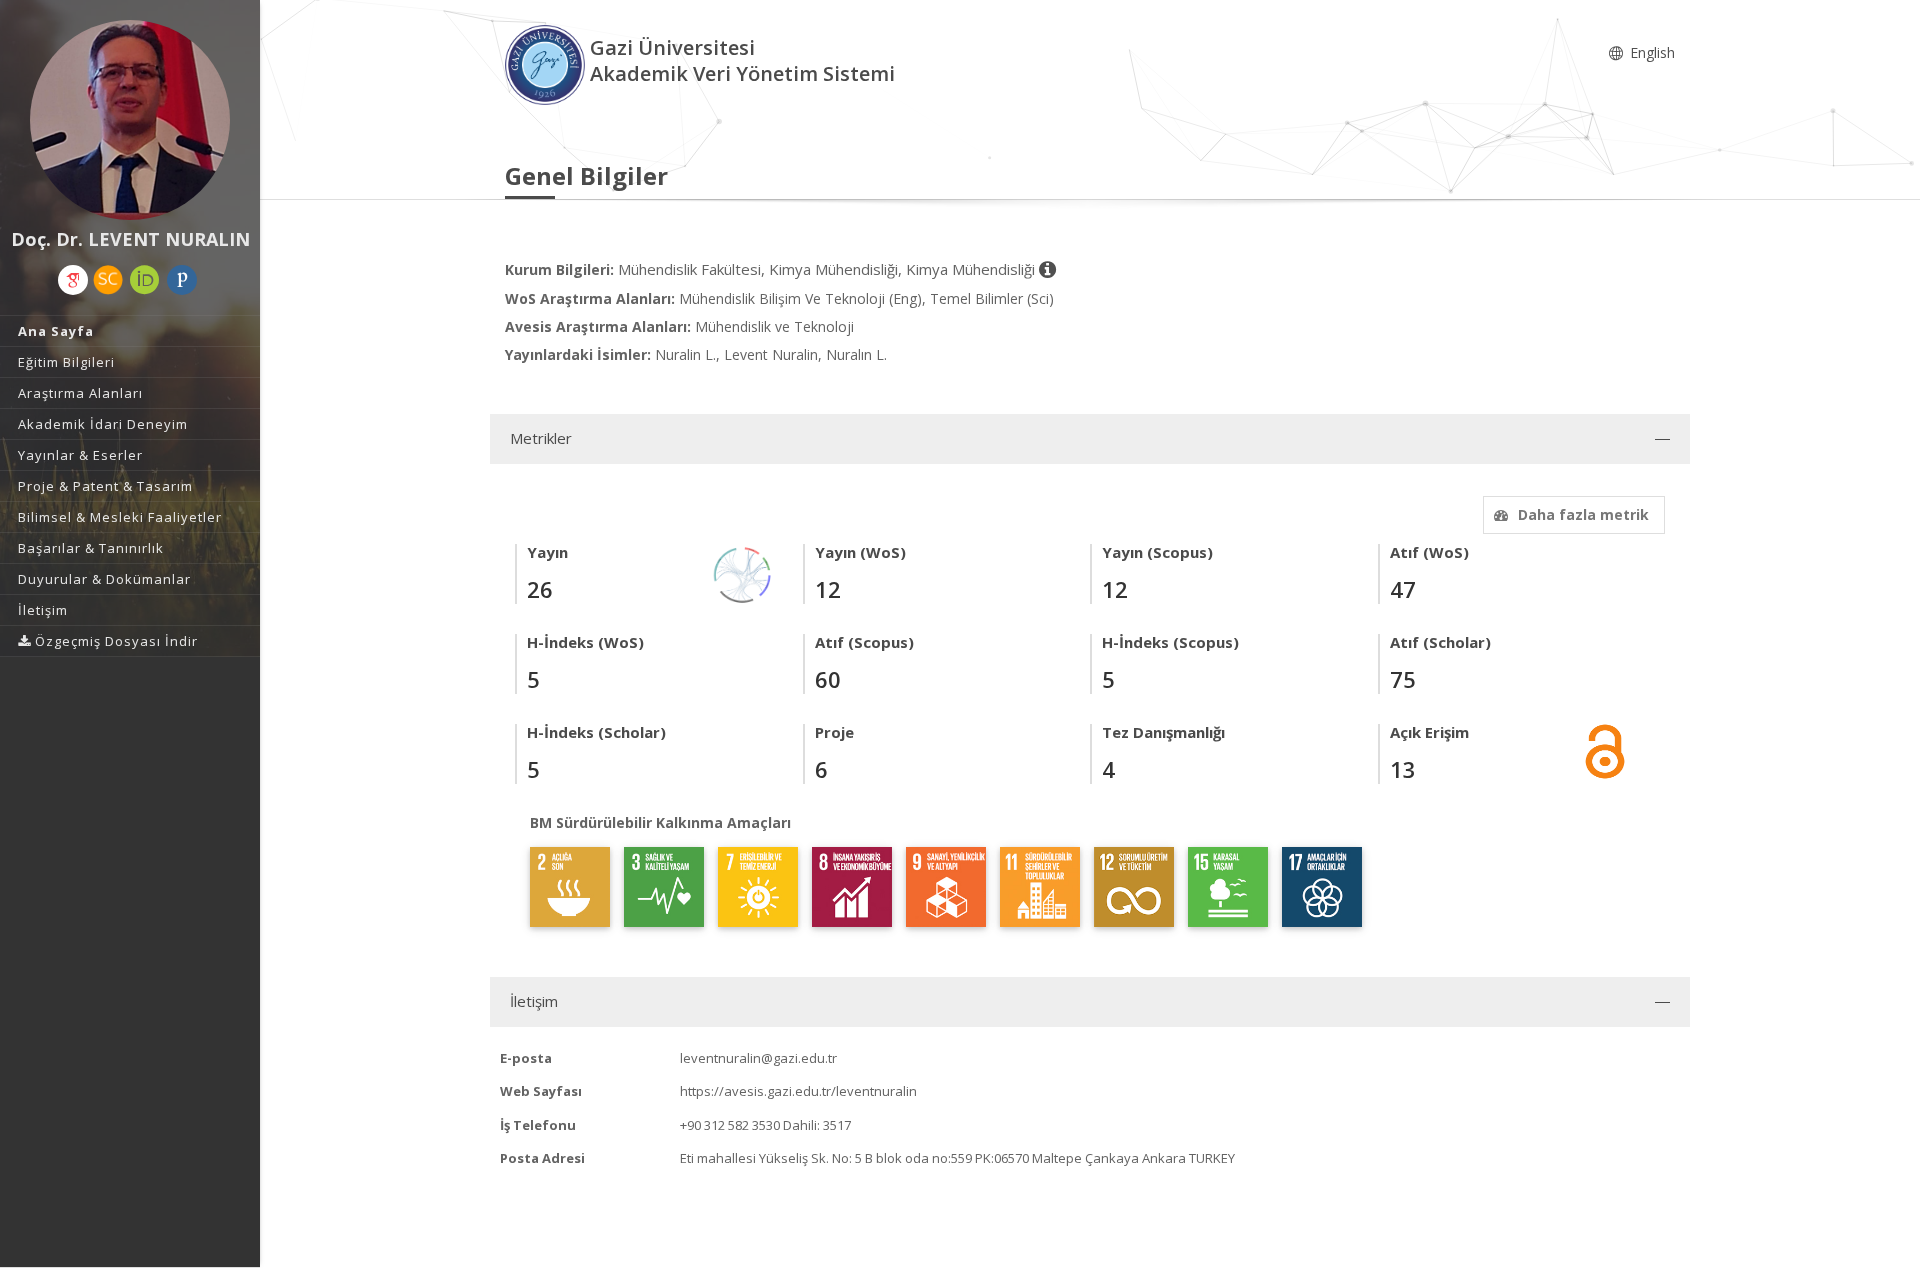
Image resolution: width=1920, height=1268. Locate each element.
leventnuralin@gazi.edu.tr (758, 1058)
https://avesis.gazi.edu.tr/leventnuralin (798, 1091)
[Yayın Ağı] (743, 573)
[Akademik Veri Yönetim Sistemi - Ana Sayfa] (547, 63)
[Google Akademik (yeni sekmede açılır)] (73, 280)
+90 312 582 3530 (730, 1125)
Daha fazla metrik (1583, 514)
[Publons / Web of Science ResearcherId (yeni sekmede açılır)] (182, 280)
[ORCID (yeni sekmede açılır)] (145, 280)
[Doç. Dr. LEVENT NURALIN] (130, 120)
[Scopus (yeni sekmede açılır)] (108, 280)
